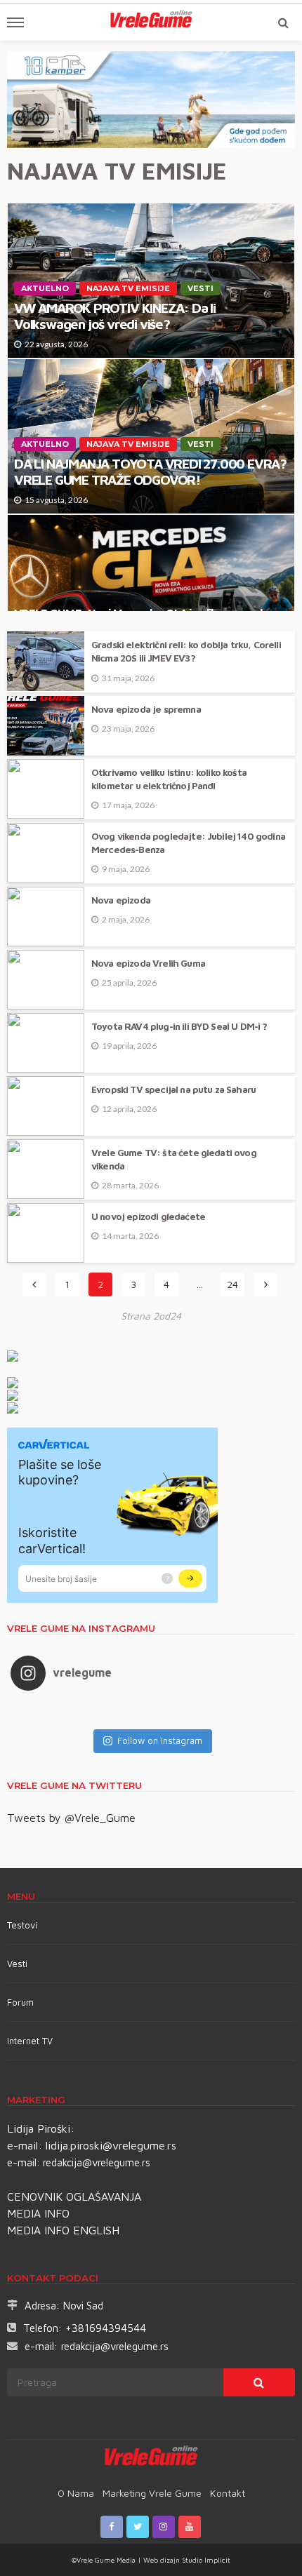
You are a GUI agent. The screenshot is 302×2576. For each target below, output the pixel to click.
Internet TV (30, 2041)
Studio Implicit (205, 2560)
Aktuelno (45, 288)
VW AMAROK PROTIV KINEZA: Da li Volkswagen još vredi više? (115, 316)
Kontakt (228, 2493)
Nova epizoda (121, 900)
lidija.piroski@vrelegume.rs (111, 2145)
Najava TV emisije (128, 288)
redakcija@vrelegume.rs (97, 2162)
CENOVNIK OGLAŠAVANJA (74, 2196)
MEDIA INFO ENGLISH (63, 2230)
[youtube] (190, 2527)
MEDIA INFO (38, 2213)
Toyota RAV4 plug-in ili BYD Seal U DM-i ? (179, 1026)
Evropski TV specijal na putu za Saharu (173, 1089)
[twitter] (138, 2527)
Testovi (22, 1925)
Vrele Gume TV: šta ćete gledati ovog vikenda (174, 1159)
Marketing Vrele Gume (152, 2493)
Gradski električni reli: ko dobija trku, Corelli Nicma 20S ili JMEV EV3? (186, 651)
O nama (76, 2493)
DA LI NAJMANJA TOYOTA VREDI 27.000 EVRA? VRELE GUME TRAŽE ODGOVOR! (150, 471)
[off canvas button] (15, 22)
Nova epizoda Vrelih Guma (148, 963)
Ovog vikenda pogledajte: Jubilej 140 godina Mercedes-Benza (188, 843)
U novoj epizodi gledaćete (148, 1216)
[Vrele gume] (151, 2458)
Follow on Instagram (160, 1740)
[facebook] (112, 2527)
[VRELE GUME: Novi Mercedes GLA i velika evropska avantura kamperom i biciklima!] (151, 578)
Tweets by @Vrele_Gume (71, 1818)
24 (232, 1284)
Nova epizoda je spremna (146, 709)
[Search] (283, 22)
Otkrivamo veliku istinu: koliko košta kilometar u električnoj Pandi (169, 779)
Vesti (201, 288)
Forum (20, 2002)
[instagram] (164, 2527)
